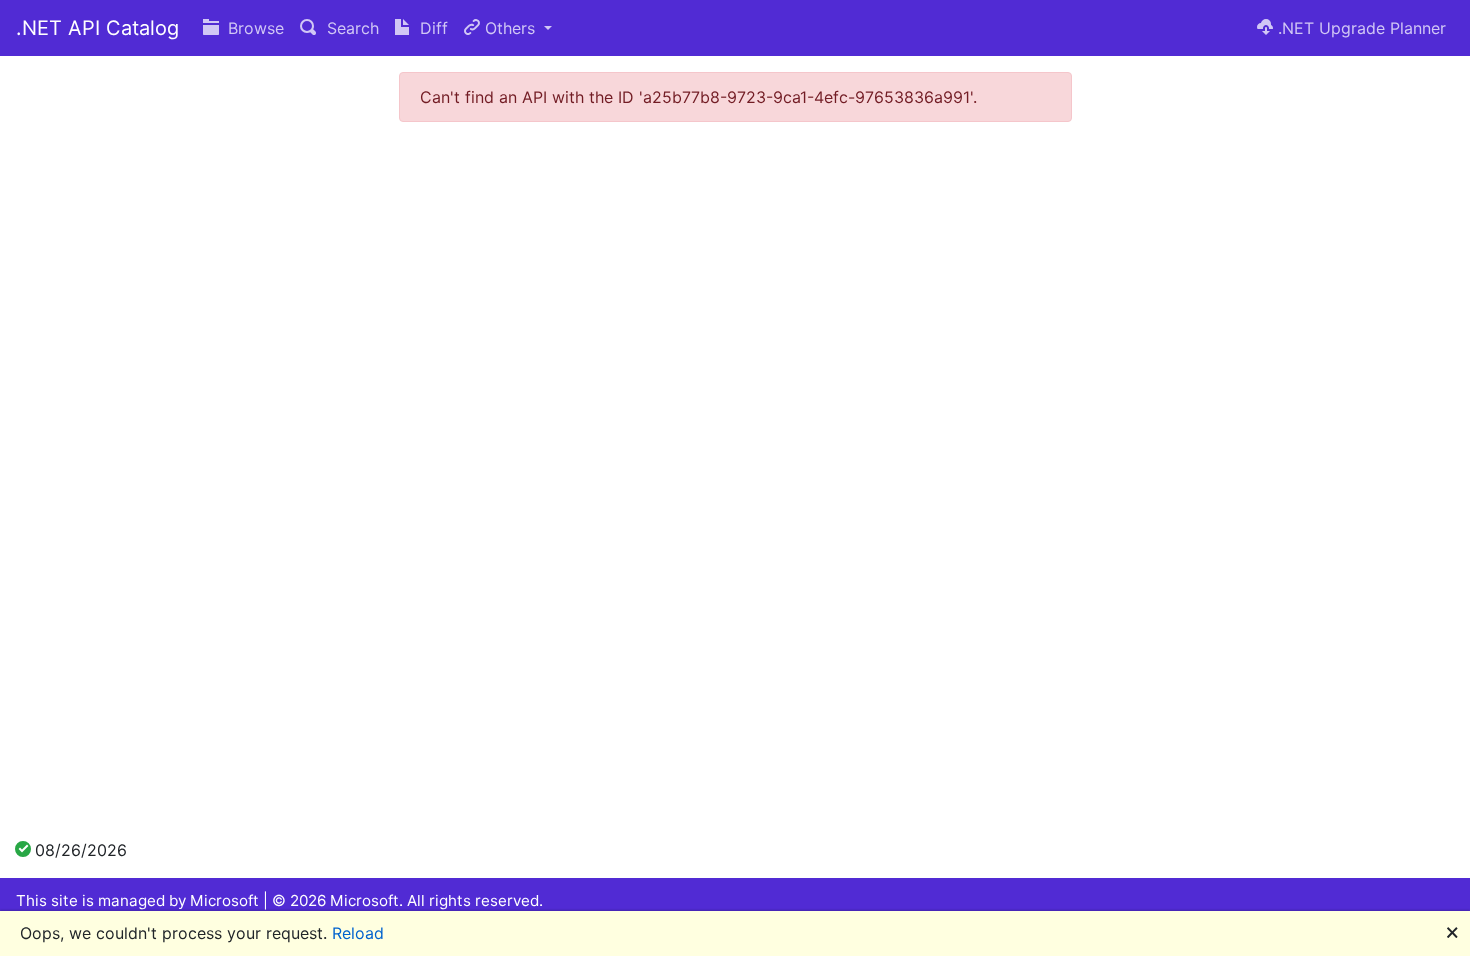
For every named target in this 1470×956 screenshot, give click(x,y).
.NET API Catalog (97, 28)
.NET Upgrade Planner (1359, 28)
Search (350, 28)
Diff (431, 28)
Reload (358, 933)
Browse (253, 28)
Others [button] (510, 28)
